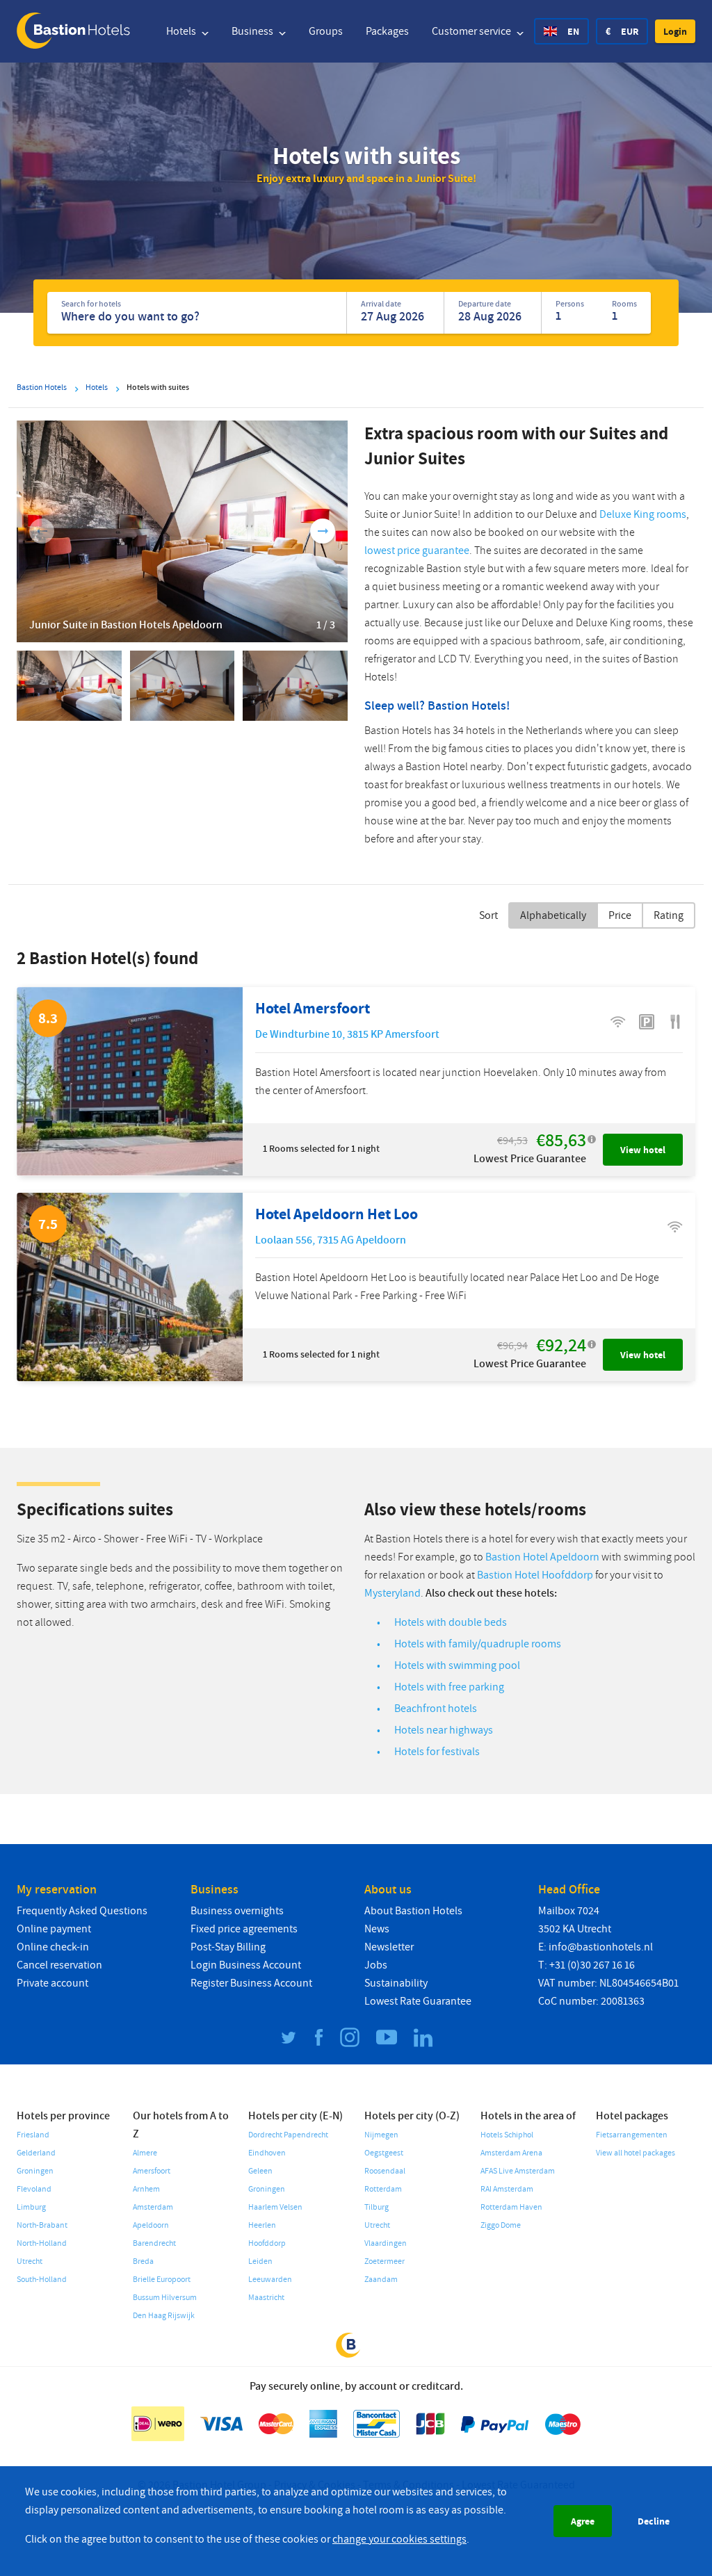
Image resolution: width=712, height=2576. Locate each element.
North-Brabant (42, 2225)
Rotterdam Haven (511, 2207)
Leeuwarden (270, 2280)
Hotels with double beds (451, 1622)
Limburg (31, 2207)
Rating (669, 915)
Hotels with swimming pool (457, 1665)
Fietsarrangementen (632, 2135)
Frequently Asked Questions (82, 1911)
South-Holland (42, 2280)
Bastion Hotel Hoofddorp (535, 1575)
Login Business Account (246, 1965)
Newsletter (389, 1947)
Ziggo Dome (501, 2225)
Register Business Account (251, 1983)
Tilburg (377, 2207)
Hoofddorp (267, 2243)
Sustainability (396, 1983)
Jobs (376, 1965)
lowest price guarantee (417, 551)
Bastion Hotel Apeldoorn (542, 1557)
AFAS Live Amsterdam (518, 2171)
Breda (143, 2261)
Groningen (35, 2171)
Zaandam (381, 2280)
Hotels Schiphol (507, 2135)
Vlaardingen (386, 2243)
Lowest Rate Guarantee (418, 2001)
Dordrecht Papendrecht (288, 2135)
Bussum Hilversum (165, 2298)
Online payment (54, 1929)
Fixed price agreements (244, 1929)
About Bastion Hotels (413, 1911)
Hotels (182, 31)
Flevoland (34, 2189)
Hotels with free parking (449, 1687)
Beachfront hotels (436, 1709)
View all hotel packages (636, 2153)
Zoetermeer (385, 2261)
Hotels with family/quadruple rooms (478, 1644)
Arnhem (146, 2189)
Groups (326, 31)
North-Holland (42, 2243)
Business (253, 31)
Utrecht (30, 2261)
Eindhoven (267, 2153)
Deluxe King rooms (643, 514)
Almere (145, 2153)
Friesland (33, 2135)
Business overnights (237, 1911)
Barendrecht (154, 2243)
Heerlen (262, 2225)
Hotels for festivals (437, 1752)
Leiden (260, 2261)
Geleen (260, 2171)
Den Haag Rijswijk (164, 2316)
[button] (675, 31)
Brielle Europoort (162, 2280)
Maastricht (266, 2298)
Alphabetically (553, 915)
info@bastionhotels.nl (601, 1947)
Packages (387, 31)
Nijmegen (381, 2135)
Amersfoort (152, 2171)
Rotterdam (383, 2189)
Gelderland (36, 2153)
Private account (52, 1983)
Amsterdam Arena (511, 2153)
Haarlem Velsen (275, 2207)
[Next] (323, 531)
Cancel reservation (59, 1965)
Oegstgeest (384, 2153)
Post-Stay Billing (228, 1947)
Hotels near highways (444, 1730)
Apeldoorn (151, 2225)
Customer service (472, 31)
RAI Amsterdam (507, 2189)
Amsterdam (153, 2207)
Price (620, 915)
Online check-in (53, 1947)
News (377, 1929)
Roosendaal (385, 2171)
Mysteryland (393, 1593)
